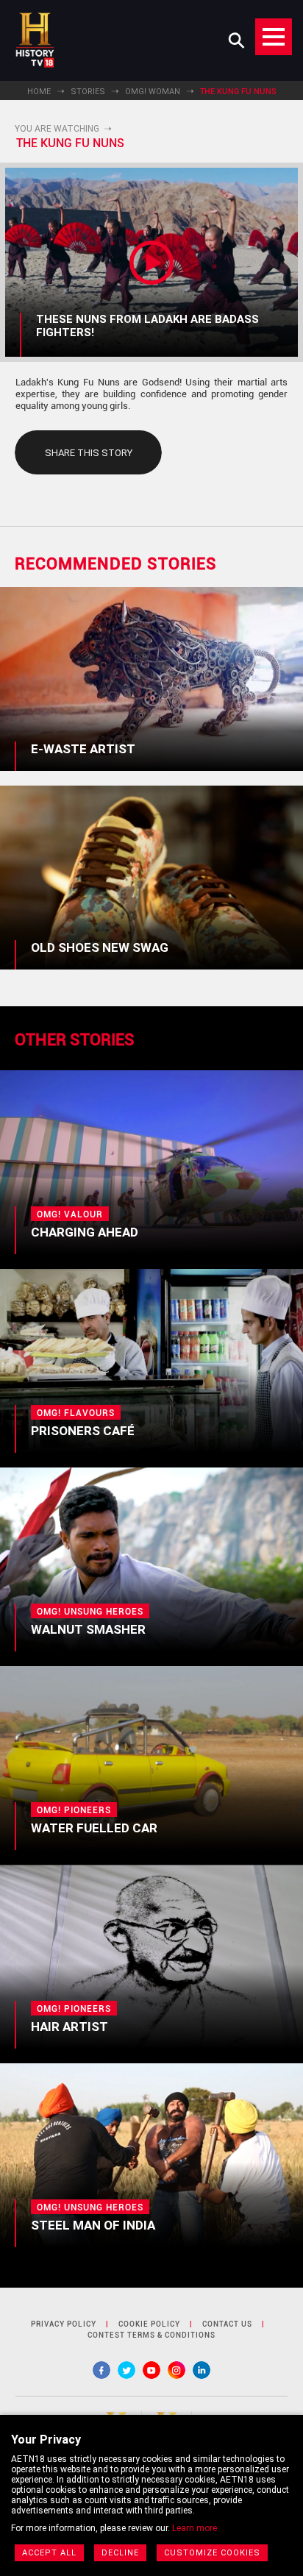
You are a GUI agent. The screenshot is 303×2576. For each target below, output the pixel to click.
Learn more (195, 2528)
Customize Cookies (212, 2553)
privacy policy (64, 2324)
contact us (227, 2324)
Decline (120, 2553)
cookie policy (149, 2324)
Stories (88, 92)
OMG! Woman (153, 92)
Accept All (49, 2553)
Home (39, 92)
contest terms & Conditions (151, 2335)
